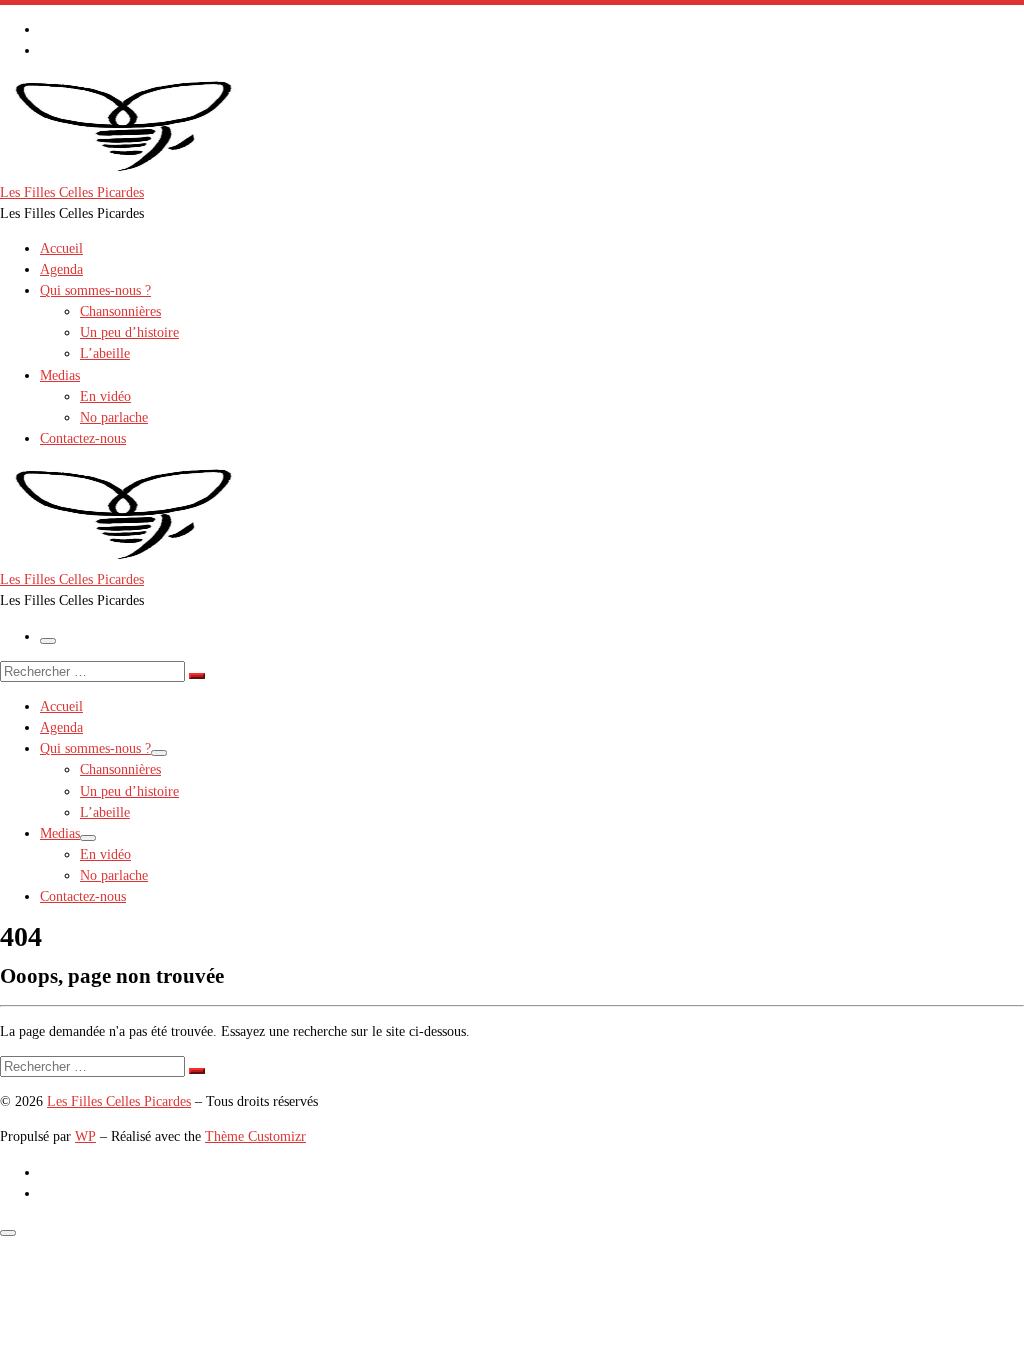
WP (85, 1136)
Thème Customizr (255, 1136)
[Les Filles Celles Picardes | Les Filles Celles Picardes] (125, 170)
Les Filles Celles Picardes (119, 1101)
